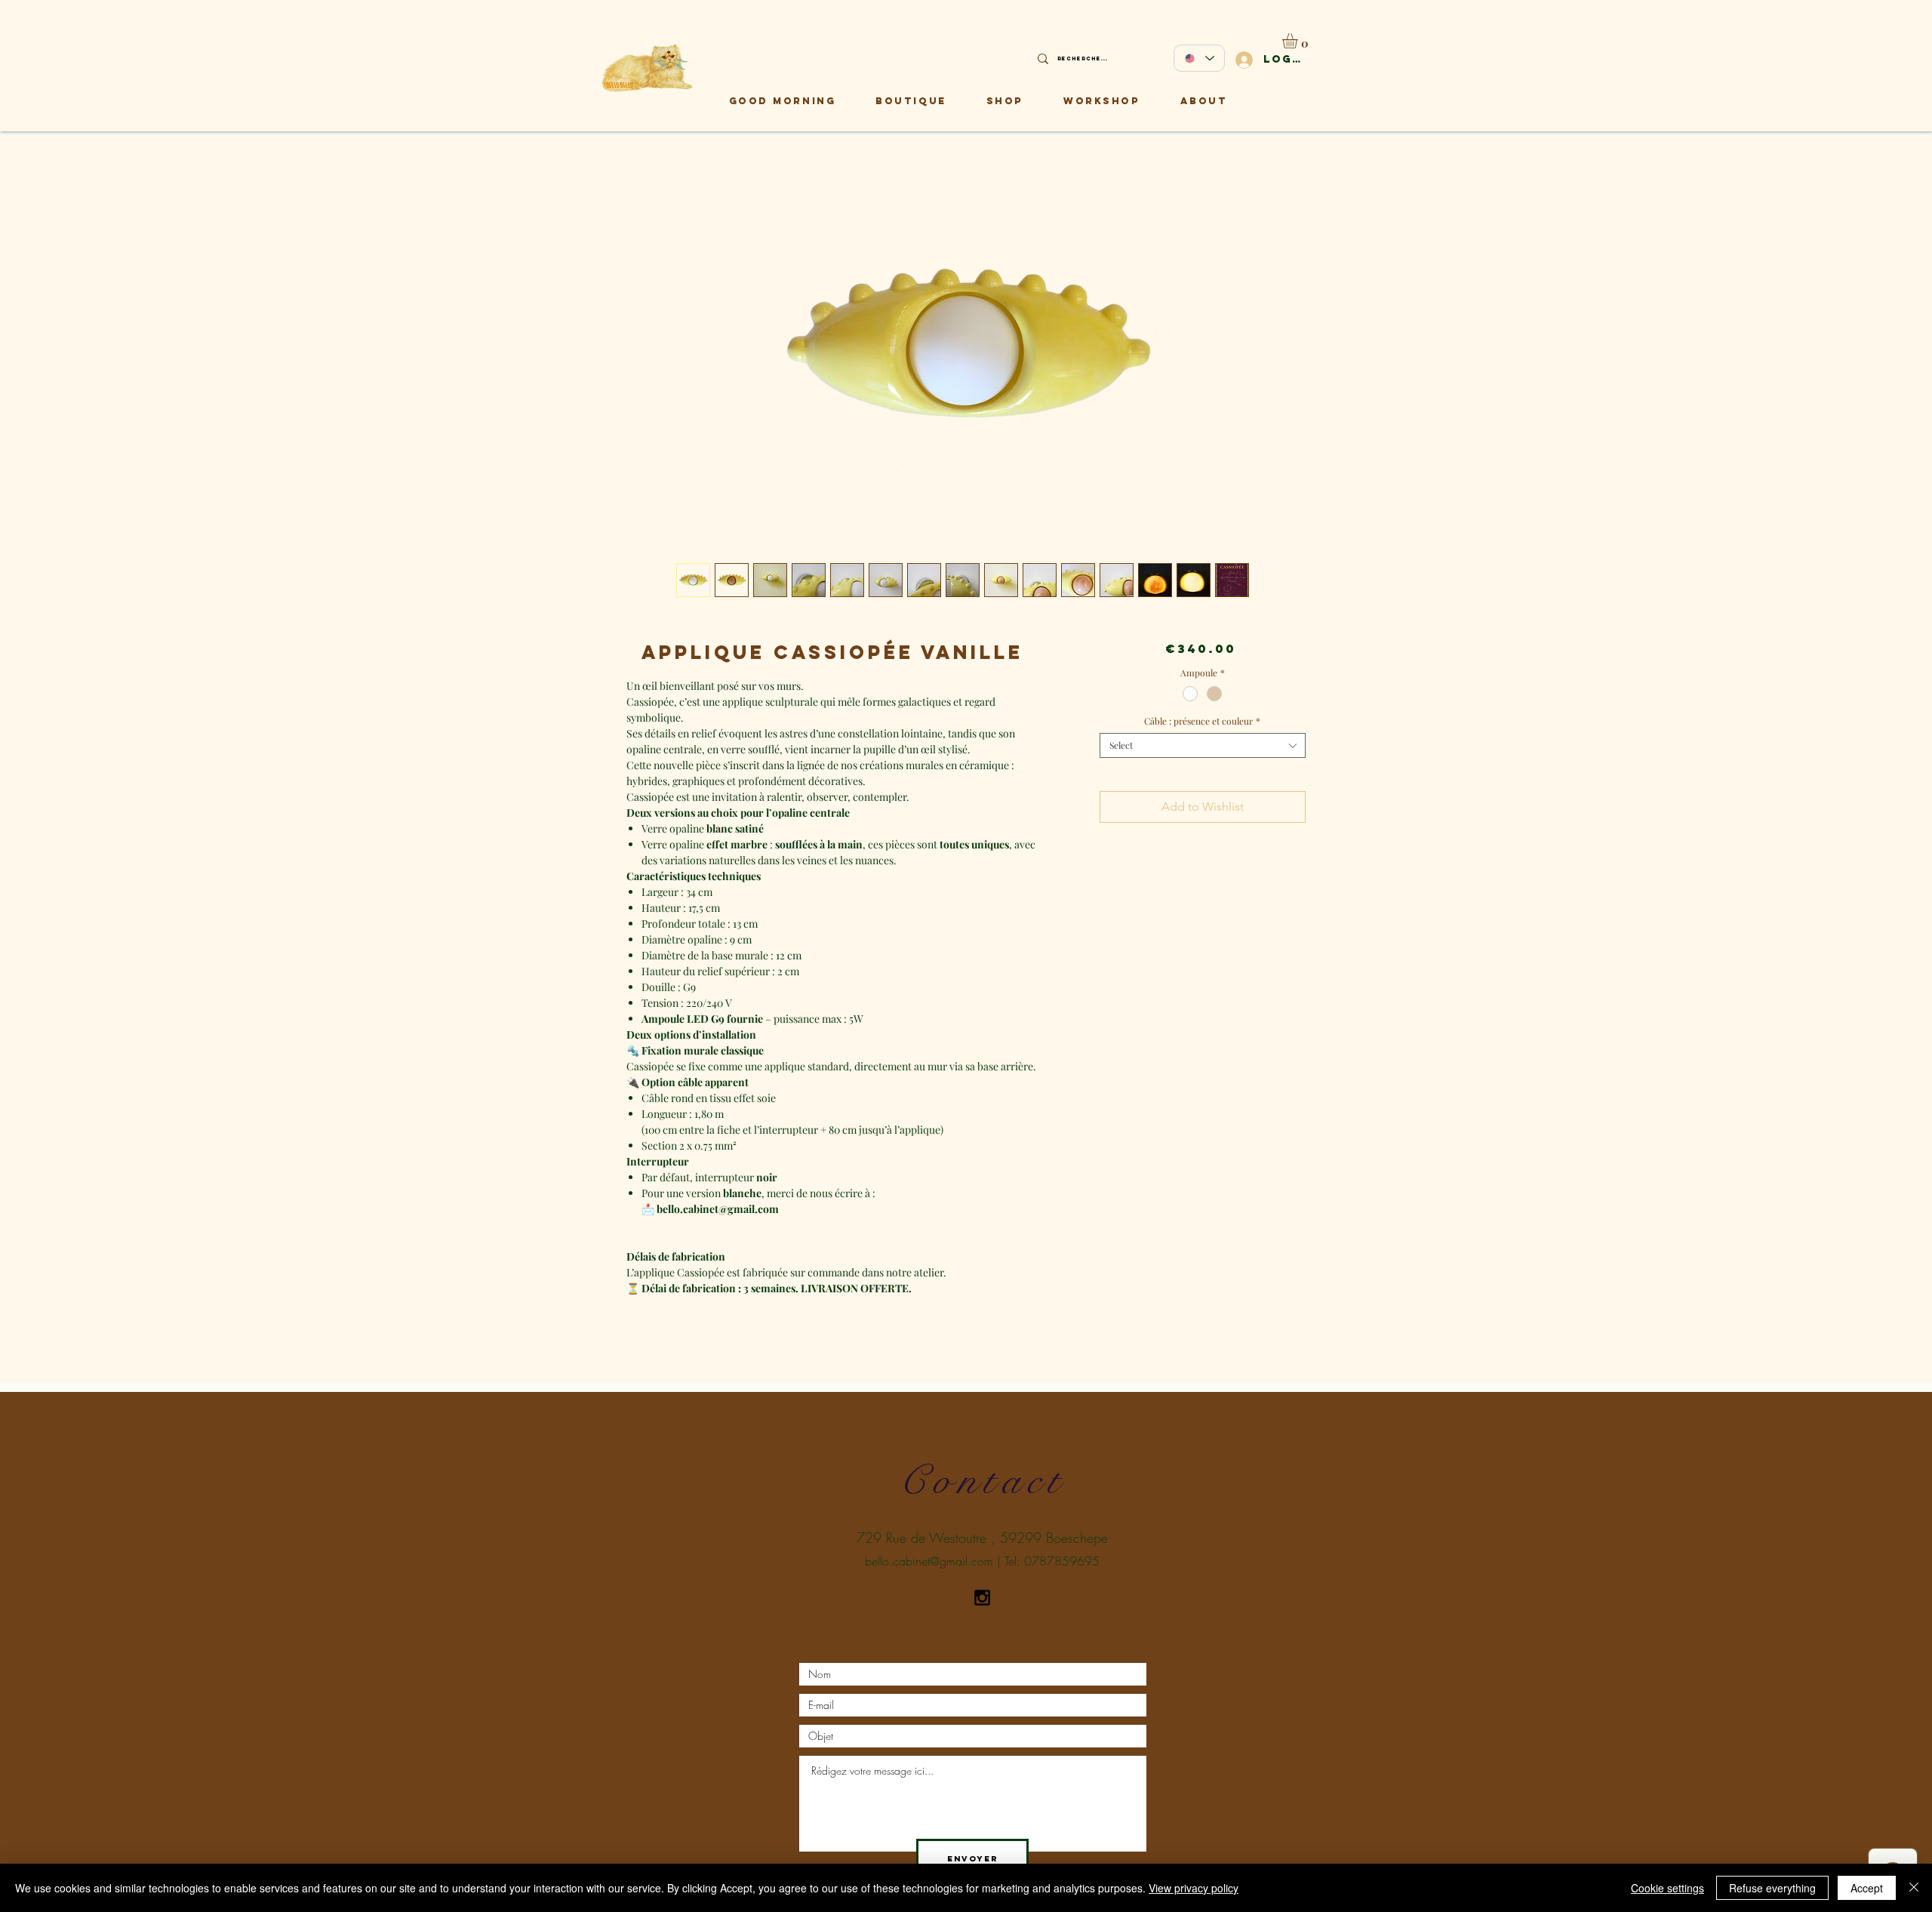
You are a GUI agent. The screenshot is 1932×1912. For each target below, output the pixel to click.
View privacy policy (1194, 1888)
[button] (1299, 41)
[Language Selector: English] (1199, 58)
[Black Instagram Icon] (982, 1598)
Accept (1867, 1888)
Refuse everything (1772, 1888)
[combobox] (1203, 745)
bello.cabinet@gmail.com (929, 1561)
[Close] (1914, 1888)
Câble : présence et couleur (1202, 721)
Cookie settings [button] (1667, 1888)
